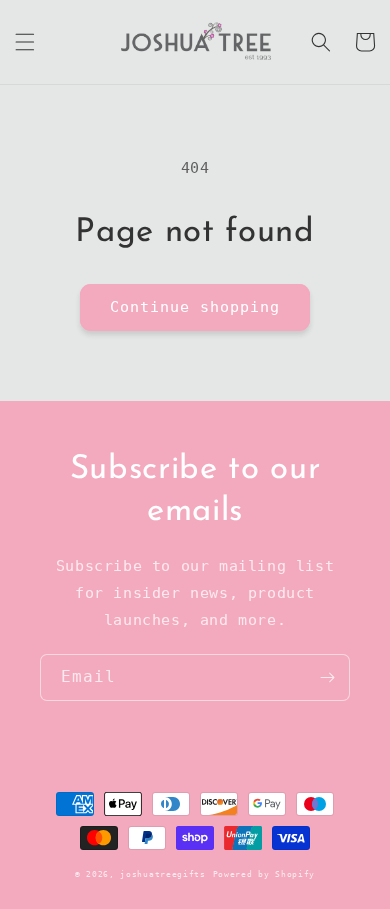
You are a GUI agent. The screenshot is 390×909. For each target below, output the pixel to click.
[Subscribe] (327, 677)
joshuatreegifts (163, 874)
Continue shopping (195, 307)
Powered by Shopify (264, 874)
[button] (25, 42)
